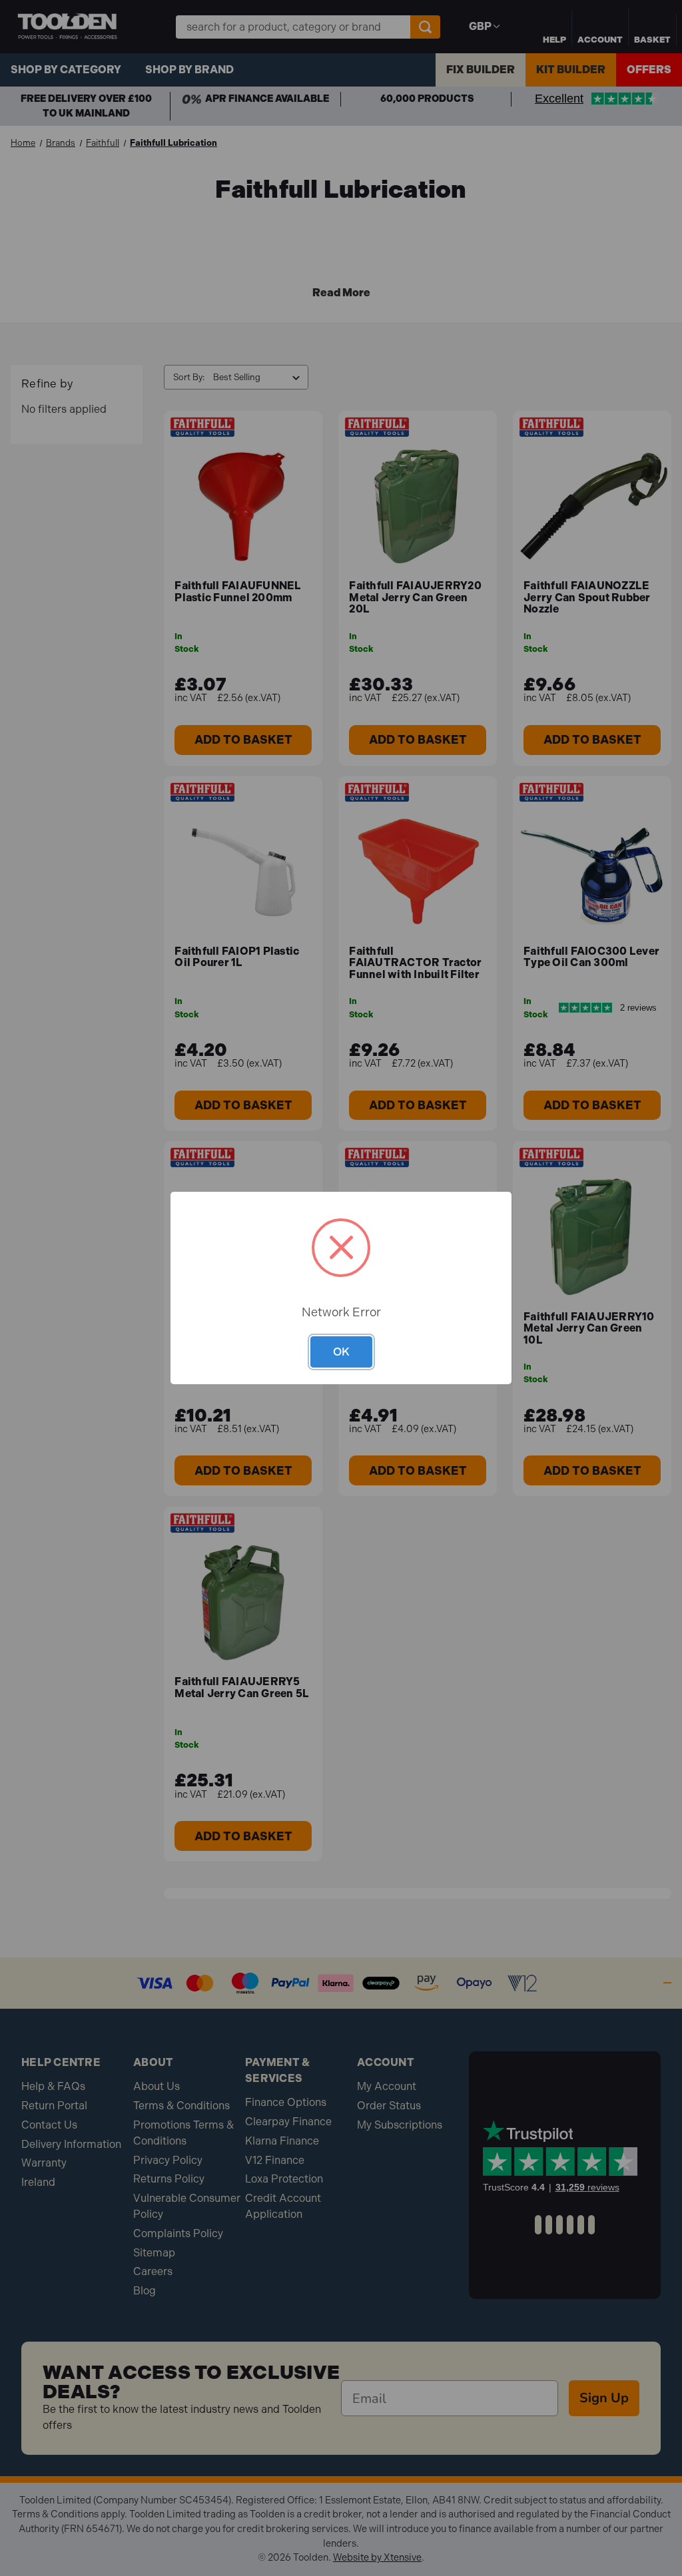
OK (341, 1352)
